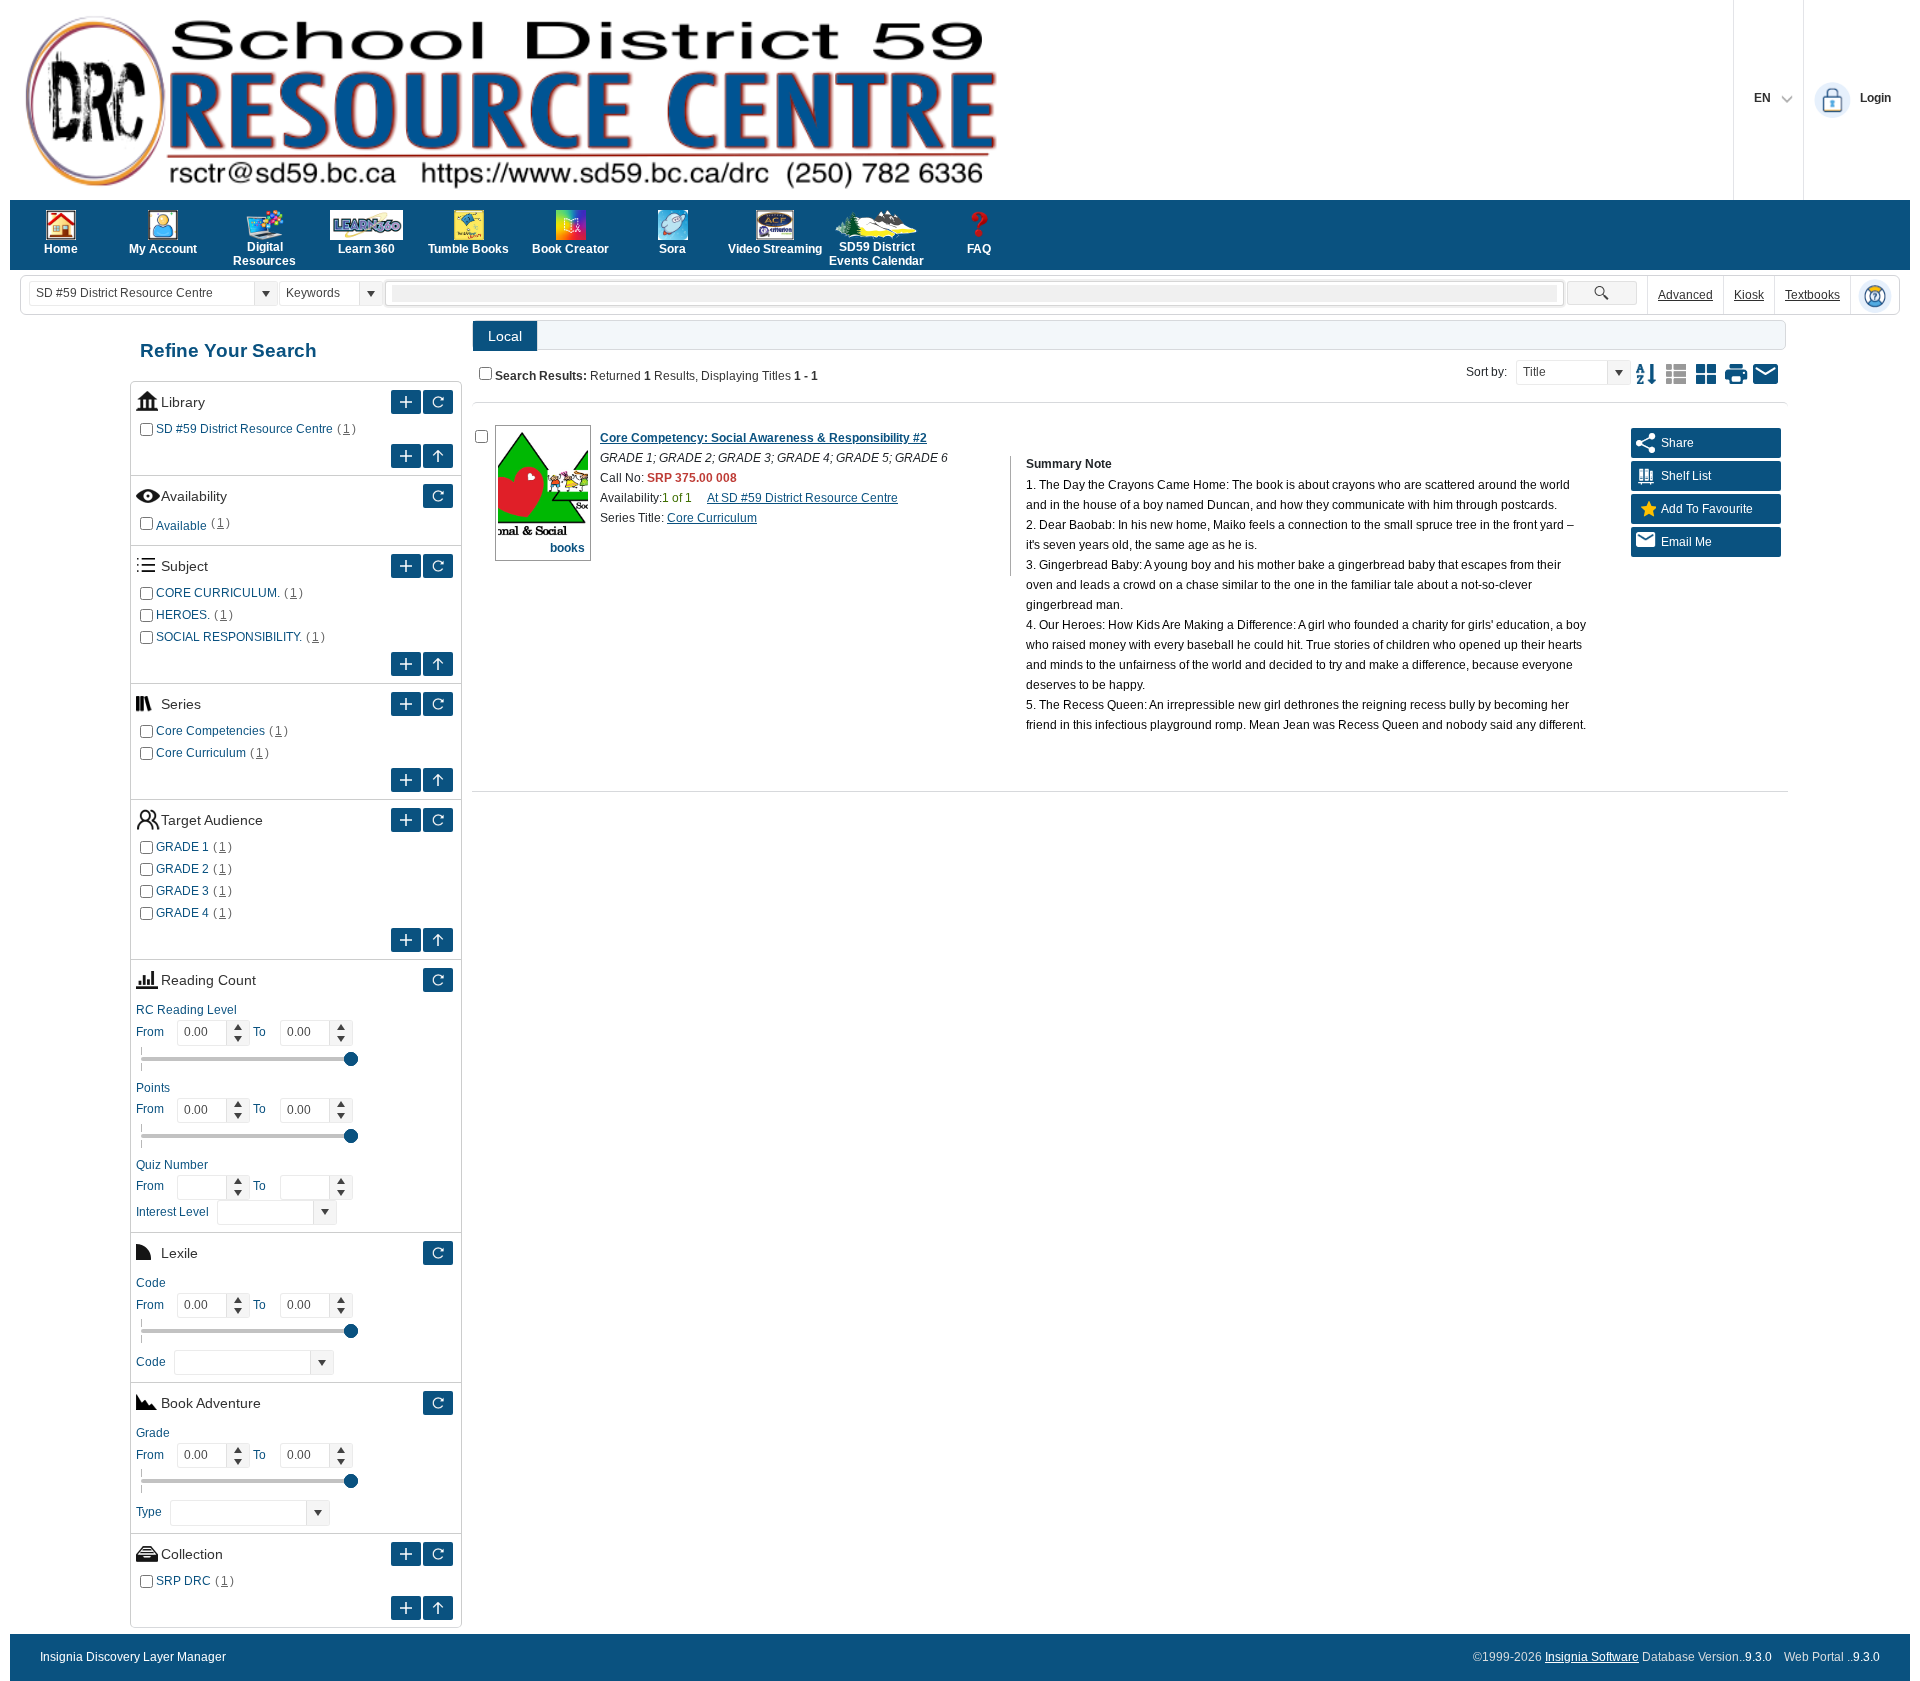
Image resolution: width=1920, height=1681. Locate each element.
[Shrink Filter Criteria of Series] (438, 780)
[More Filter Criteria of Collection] (406, 1554)
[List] (1676, 374)
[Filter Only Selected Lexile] (438, 1253)
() (347, 429)
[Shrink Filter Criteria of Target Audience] (438, 940)
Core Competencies (210, 731)
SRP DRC (183, 1581)
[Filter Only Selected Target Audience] (438, 820)
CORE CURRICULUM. (218, 593)
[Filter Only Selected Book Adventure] (438, 1403)
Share (1677, 443)
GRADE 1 (182, 847)
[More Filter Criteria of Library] (406, 402)
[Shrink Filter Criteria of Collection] (438, 1608)
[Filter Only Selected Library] (438, 402)
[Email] (1766, 374)
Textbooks (1812, 295)
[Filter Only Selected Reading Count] (438, 980)
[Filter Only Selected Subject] (438, 566)
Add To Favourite (1707, 509)
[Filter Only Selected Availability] (438, 496)
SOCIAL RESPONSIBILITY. (229, 637)
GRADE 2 (182, 869)
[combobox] (142, 293)
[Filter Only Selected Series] (438, 704)
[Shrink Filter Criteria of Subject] (438, 664)
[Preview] (1736, 374)
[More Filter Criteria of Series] (406, 704)
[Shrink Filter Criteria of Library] (438, 456)
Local (505, 336)
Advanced (1685, 295)
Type (149, 1512)
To (259, 1032)
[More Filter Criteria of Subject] (406, 566)
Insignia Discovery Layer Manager (133, 1657)
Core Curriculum (201, 753)
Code (151, 1362)
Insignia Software (1592, 1657)
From (150, 1032)
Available (181, 526)
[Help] (1875, 296)
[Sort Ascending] (1646, 374)
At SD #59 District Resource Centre (802, 498)
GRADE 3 (182, 891)
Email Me (1686, 542)
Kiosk (1749, 295)
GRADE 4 (182, 913)
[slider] (351, 1059)
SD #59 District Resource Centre (244, 429)
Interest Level (172, 1212)
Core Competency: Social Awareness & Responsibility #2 (763, 438)
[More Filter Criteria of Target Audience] (406, 820)
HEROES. (183, 615)
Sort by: (1486, 372)
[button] (265, 293)
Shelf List (1686, 476)
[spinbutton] (202, 1032)
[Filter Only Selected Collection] (438, 1554)
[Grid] (1706, 374)
